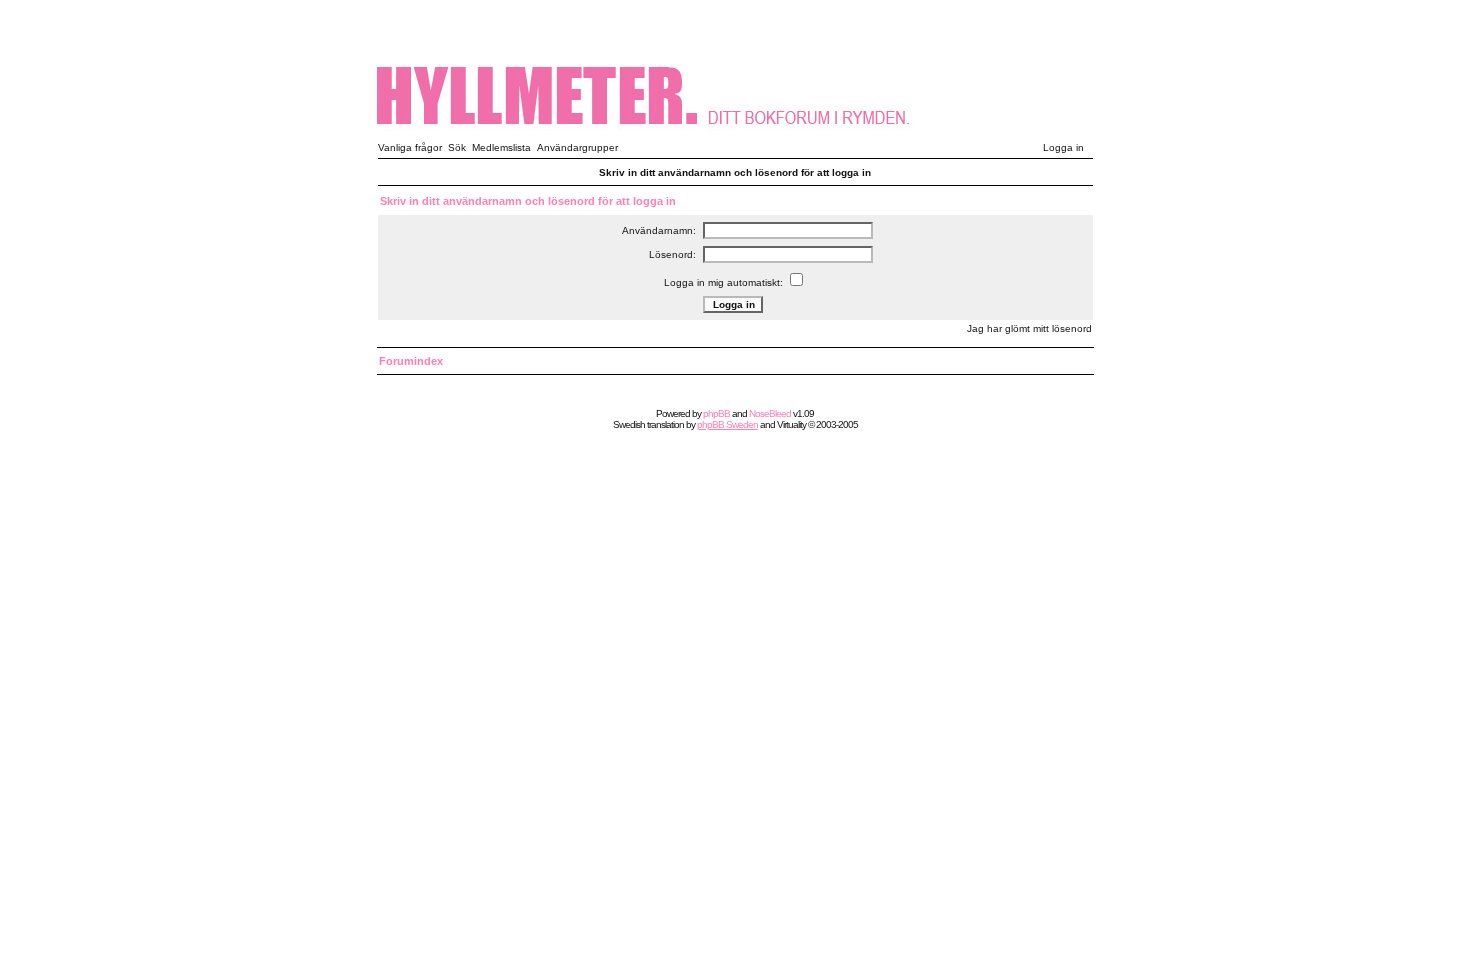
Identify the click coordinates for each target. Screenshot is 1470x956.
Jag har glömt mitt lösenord (1029, 328)
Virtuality (791, 424)
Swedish (629, 424)
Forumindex (411, 361)
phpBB (716, 413)
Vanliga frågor (410, 147)
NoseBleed (770, 413)
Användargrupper (577, 147)
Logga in (1063, 147)
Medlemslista (501, 147)
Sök (457, 147)
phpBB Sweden (727, 424)
